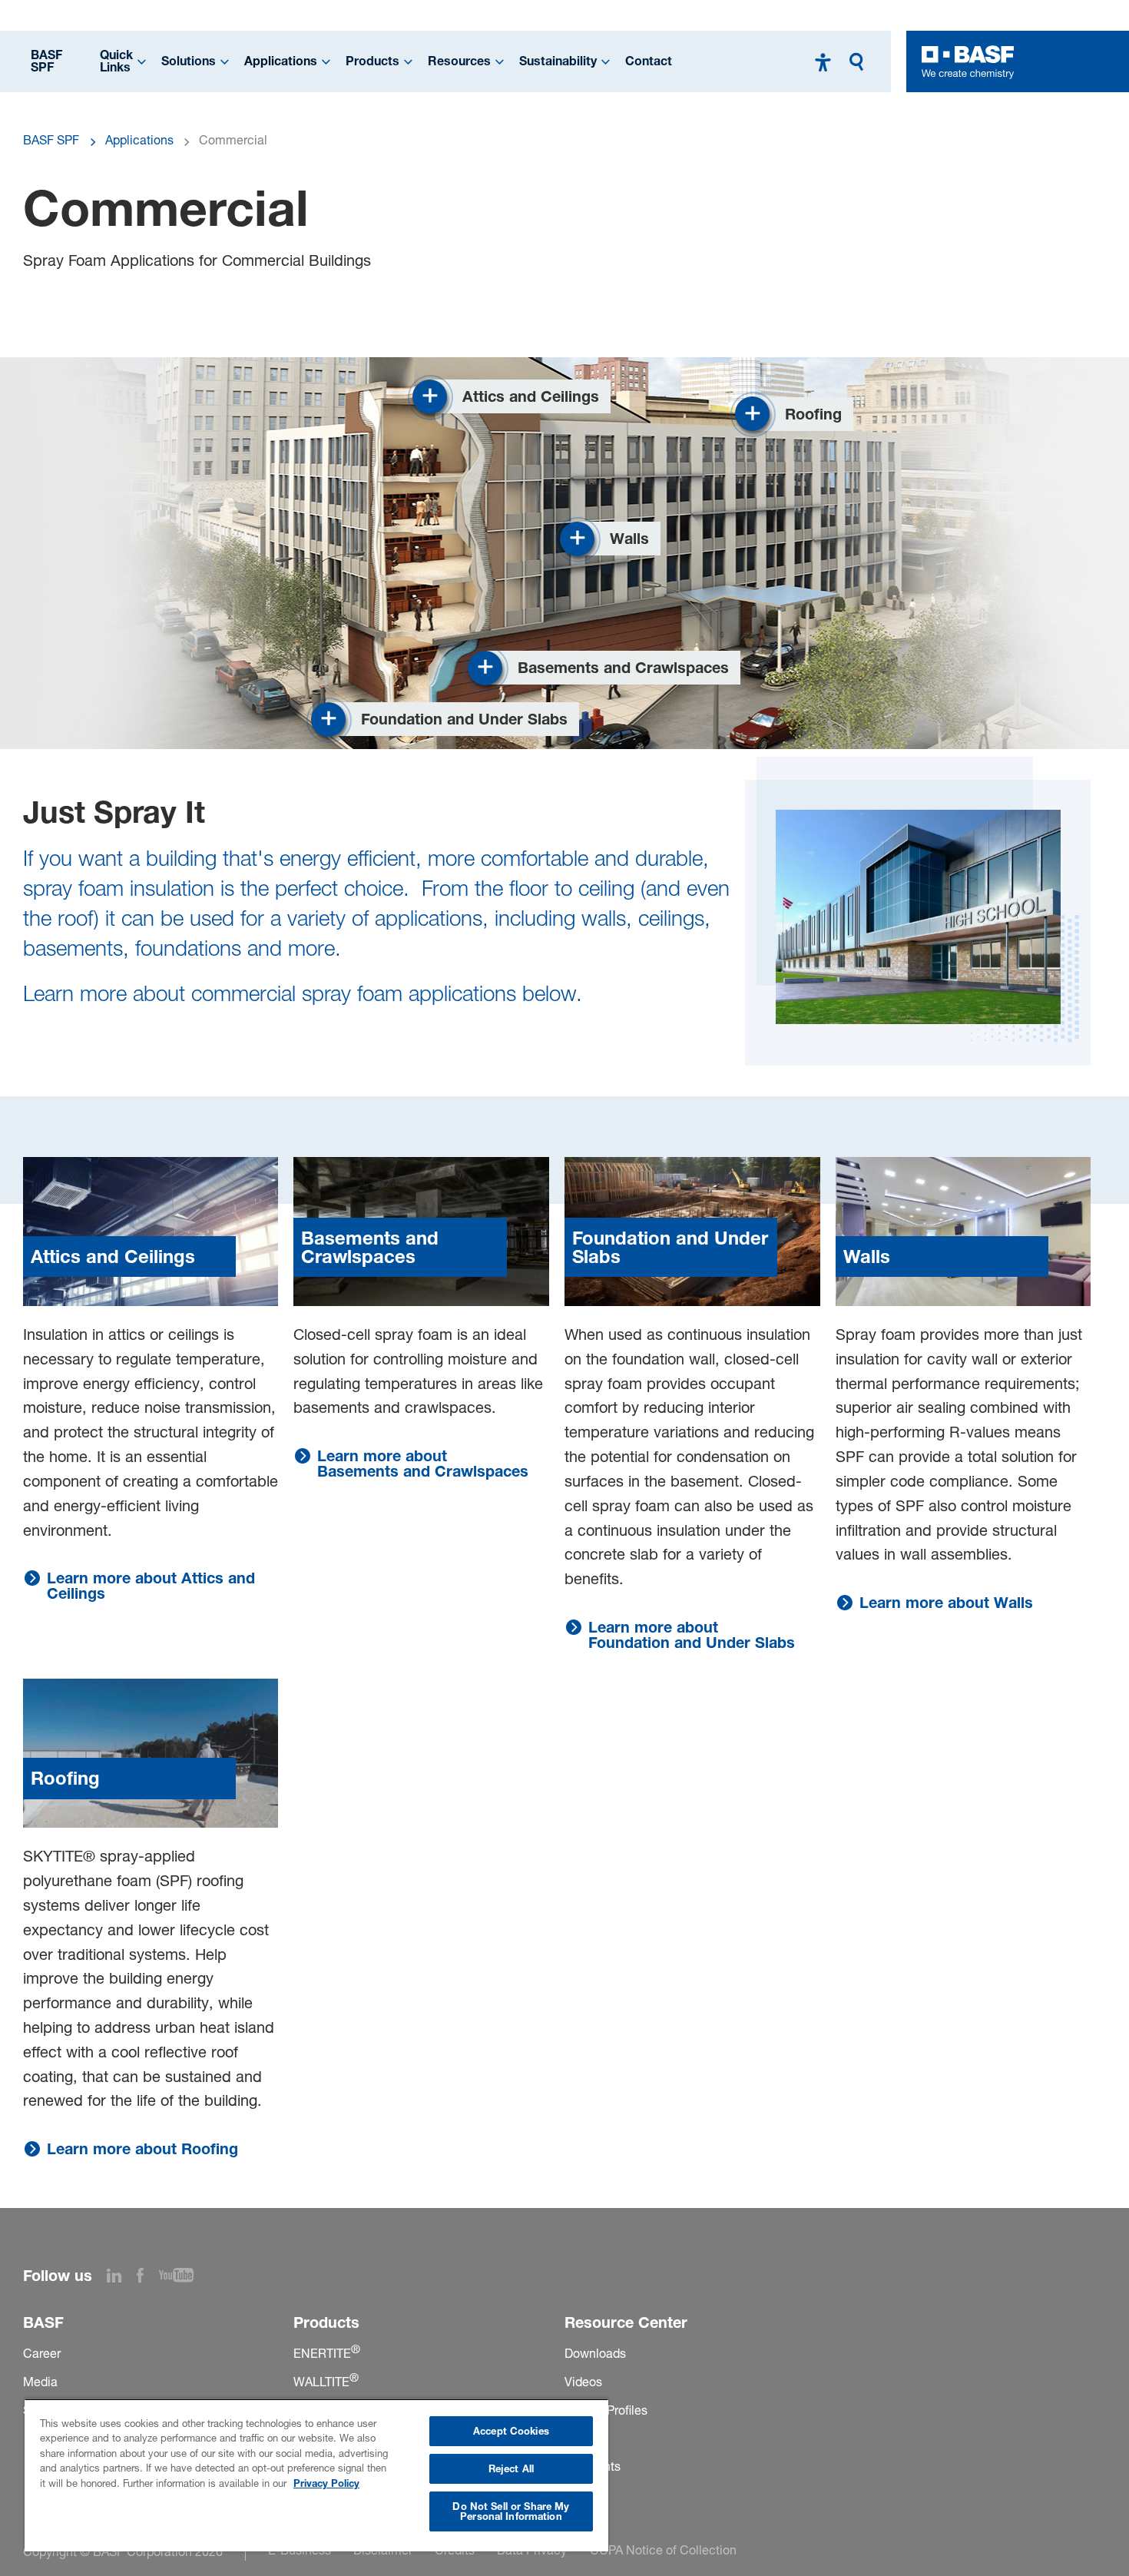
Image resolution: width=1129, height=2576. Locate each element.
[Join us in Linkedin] (122, 2278)
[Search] (860, 62)
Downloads (595, 2353)
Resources (459, 61)
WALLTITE (326, 2382)
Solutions (189, 61)
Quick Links (116, 61)
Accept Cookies (511, 2431)
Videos (583, 2382)
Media (40, 2382)
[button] (512, 397)
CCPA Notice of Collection (663, 2550)
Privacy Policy (326, 2483)
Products (372, 61)
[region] (316, 2475)
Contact (649, 61)
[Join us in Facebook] (148, 2278)
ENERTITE (327, 2353)
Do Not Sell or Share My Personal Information (511, 2511)
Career (42, 2353)
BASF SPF (46, 61)
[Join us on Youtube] (184, 2278)
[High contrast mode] (823, 62)
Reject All (511, 2468)
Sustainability (558, 61)
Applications (281, 61)
